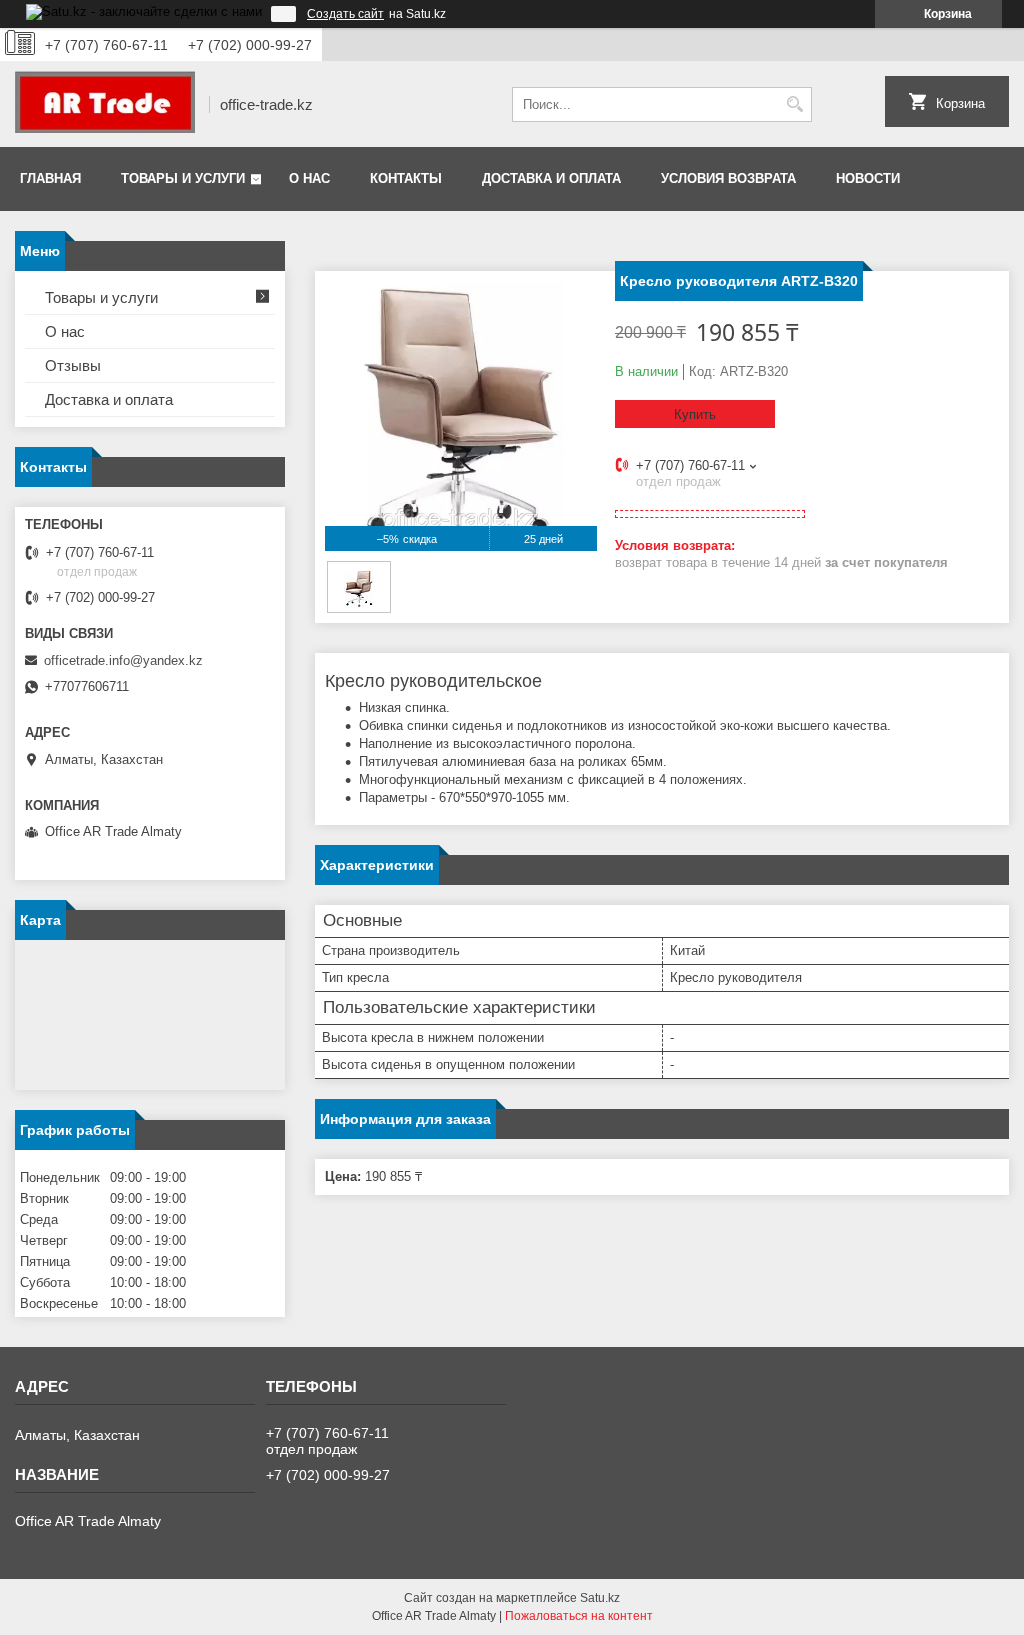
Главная (50, 178)
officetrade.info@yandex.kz (123, 660)
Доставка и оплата (551, 178)
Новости (868, 178)
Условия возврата (728, 178)
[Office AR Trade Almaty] (105, 104)
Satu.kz (600, 1598)
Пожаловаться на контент (579, 1616)
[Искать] (794, 104)
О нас (309, 178)
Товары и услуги (183, 178)
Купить (695, 414)
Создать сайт (345, 14)
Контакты (406, 178)
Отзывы (73, 365)
